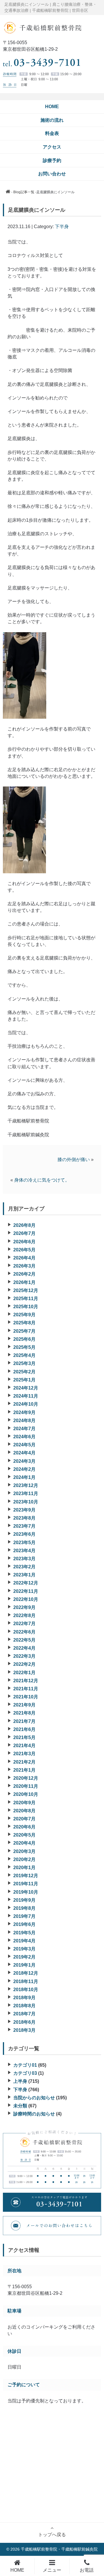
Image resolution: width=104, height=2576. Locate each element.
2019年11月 (26, 1884)
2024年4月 (24, 1453)
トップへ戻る (52, 2535)
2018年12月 (26, 1973)
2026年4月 (24, 1258)
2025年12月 (26, 1290)
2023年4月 (24, 1551)
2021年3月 (24, 1754)
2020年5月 (24, 1835)
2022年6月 (24, 1632)
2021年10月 (26, 1697)
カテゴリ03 (25, 2073)
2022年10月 (26, 1599)
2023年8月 (24, 1518)
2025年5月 (24, 1347)
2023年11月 (26, 1493)
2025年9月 (24, 1315)
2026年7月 (24, 1233)
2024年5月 (24, 1445)
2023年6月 (24, 1534)
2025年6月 (24, 1339)
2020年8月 (24, 1811)
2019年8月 (24, 1908)
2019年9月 (24, 1900)
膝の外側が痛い (74, 1160)
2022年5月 (24, 1640)
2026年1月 (24, 1282)
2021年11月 (26, 1689)
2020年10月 (26, 1794)
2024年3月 (24, 1461)
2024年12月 (26, 1388)
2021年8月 (24, 1713)
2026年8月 (24, 1225)
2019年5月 (24, 1933)
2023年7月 (24, 1526)
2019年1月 (24, 1965)
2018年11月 (26, 1981)
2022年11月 (26, 1591)
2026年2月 (24, 1274)
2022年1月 (24, 1673)
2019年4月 (24, 1941)
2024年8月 (24, 1421)
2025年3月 (24, 1363)
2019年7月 (24, 1916)
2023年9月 (24, 1510)
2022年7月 (24, 1624)
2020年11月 (26, 1786)
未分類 (20, 2106)
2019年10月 (26, 1892)
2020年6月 (24, 1827)
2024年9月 (24, 1412)
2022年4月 (24, 1648)
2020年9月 (24, 1803)
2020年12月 (26, 1778)
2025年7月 (24, 1331)
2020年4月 (24, 1843)
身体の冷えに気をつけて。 (42, 1180)
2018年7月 (24, 2014)
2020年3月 (24, 1851)
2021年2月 (24, 1762)
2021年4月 (24, 1746)
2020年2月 (24, 1859)
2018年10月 (26, 1990)
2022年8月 (24, 1615)
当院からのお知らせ (34, 2098)
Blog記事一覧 (24, 192)
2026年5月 (24, 1250)
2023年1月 (24, 1575)
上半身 (20, 2081)
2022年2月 (24, 1664)
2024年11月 (26, 1396)
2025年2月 (24, 1372)
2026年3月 (24, 1266)
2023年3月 (24, 1559)
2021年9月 (24, 1705)
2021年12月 (26, 1681)
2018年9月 (24, 1998)
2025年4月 (24, 1355)
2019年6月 (24, 1924)
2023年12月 (26, 1485)
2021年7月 (24, 1721)
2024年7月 (24, 1429)
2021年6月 (24, 1729)
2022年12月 (26, 1583)
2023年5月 (24, 1543)
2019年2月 (24, 1957)
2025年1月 (24, 1380)
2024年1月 (24, 1477)
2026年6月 (24, 1242)
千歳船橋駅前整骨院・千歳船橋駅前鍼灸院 (59, 2549)
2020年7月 (24, 1819)
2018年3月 (24, 2030)
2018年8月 (24, 2006)
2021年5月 (24, 1737)
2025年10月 (26, 1307)
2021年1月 (24, 1770)
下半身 (62, 227)
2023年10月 (26, 1502)
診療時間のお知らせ (34, 2114)
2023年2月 (24, 1567)
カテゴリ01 (25, 2065)
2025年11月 (26, 1299)
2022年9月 (24, 1607)
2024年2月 (24, 1469)
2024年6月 (24, 1437)
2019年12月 (26, 1876)
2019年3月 (24, 1949)
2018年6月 (24, 2022)
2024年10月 (26, 1404)
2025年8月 (24, 1323)
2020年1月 (24, 1868)
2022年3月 (24, 1656)
